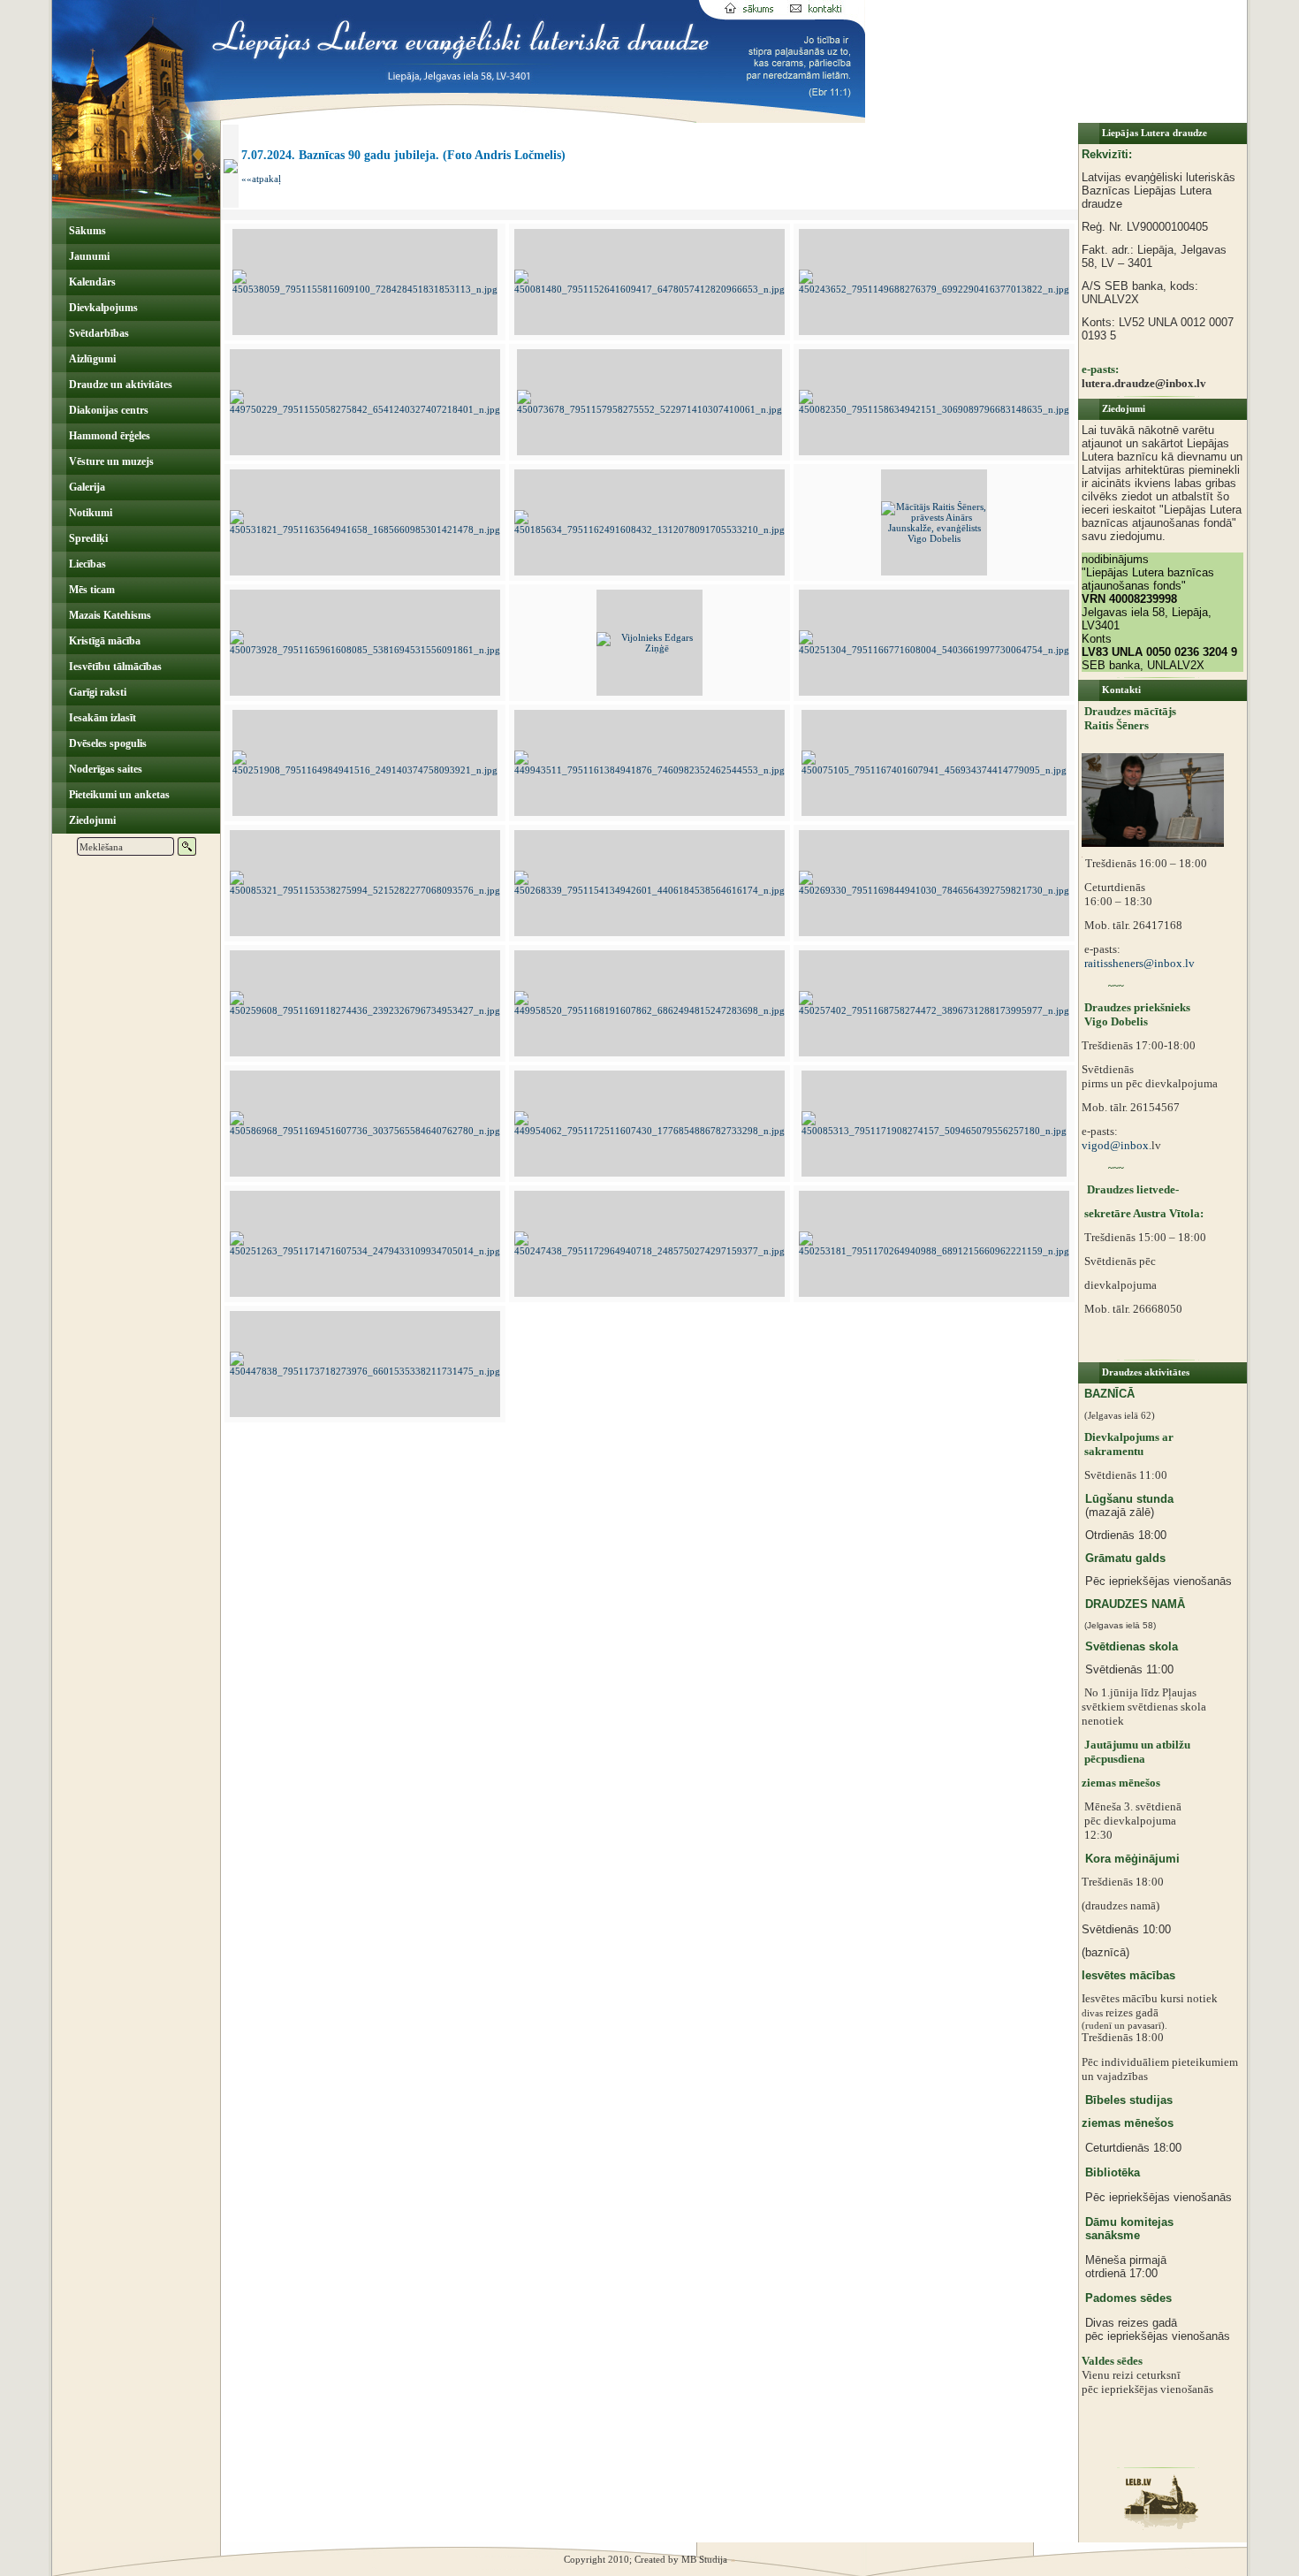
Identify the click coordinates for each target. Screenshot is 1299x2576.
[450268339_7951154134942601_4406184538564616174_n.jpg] (649, 890)
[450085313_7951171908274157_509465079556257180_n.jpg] (934, 1131)
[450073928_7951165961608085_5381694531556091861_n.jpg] (365, 650)
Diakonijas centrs (107, 410)
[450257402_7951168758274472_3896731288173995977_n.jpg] (934, 1010)
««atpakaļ (261, 179)
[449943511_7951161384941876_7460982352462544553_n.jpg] (649, 770)
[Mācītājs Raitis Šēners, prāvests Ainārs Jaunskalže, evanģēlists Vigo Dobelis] (934, 538)
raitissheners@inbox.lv (1138, 963)
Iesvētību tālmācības (114, 667)
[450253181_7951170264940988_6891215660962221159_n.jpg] (934, 1251)
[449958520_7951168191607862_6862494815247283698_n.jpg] (649, 1010)
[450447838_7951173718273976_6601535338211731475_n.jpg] (365, 1371)
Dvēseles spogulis (106, 743)
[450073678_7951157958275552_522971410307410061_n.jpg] (649, 409)
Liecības (86, 564)
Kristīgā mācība (103, 641)
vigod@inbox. (1117, 1145)
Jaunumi (88, 256)
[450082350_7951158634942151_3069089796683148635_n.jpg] (934, 409)
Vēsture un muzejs (110, 461)
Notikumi (89, 513)
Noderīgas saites (104, 769)
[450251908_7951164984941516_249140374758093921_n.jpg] (365, 770)
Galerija (86, 487)
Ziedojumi (91, 820)
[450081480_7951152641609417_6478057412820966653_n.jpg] (649, 289)
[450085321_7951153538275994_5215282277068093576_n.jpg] (365, 890)
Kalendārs (91, 282)
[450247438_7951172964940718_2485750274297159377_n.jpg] (649, 1251)
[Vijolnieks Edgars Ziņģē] (649, 648)
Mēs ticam (91, 590)
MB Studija (704, 2559)
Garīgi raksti (96, 692)
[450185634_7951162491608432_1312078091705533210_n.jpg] (649, 530)
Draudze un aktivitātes (119, 385)
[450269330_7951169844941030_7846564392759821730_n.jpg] (934, 890)
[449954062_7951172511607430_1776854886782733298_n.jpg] (649, 1131)
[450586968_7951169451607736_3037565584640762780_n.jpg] (365, 1131)
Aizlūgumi (91, 359)
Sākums (86, 231)
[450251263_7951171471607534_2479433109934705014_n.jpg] (365, 1251)
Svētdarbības (98, 333)
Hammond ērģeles (108, 436)
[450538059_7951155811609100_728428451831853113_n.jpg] (365, 289)
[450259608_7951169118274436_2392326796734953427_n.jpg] (365, 1010)
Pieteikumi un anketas (118, 795)
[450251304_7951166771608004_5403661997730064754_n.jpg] (934, 650)
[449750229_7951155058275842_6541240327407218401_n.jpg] (365, 409)
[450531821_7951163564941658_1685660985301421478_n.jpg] (365, 530)
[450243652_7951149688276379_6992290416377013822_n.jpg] (934, 289)
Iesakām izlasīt (101, 718)
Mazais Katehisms (109, 615)
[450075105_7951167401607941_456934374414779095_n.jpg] (934, 770)
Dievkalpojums (102, 308)
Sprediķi (87, 538)
